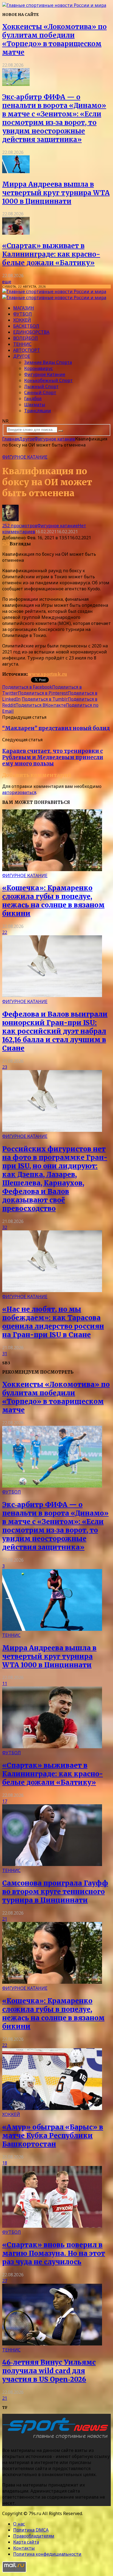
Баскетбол (26, 326)
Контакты (24, 2548)
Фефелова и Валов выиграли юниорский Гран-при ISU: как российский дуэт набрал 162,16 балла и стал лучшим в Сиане (55, 1031)
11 (5, 1683)
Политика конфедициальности (47, 2554)
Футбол (22, 314)
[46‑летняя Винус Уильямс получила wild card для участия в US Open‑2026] (52, 2344)
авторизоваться (19, 792)
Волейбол (26, 338)
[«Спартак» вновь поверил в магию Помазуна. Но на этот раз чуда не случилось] (52, 2226)
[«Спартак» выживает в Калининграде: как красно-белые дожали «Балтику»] (16, 233)
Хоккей (22, 320)
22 (5, 932)
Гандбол (33, 399)
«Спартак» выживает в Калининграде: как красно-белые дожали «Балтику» (51, 254)
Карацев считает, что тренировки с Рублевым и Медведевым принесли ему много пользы (53, 757)
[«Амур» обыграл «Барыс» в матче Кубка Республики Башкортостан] (52, 2108)
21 (5, 1919)
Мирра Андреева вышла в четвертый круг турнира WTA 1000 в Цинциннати (56, 193)
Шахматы (35, 405)
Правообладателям (34, 2536)
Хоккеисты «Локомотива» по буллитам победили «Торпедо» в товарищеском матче (54, 40)
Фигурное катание (45, 374)
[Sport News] (54, 5)
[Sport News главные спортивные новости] (57, 2439)
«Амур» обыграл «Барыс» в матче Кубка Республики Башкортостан (53, 2136)
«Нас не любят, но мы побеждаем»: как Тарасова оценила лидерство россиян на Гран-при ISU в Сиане (53, 1322)
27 (5, 2281)
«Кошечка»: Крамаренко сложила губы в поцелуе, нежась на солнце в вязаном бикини (53, 901)
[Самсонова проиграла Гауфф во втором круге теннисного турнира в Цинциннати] (52, 1864)
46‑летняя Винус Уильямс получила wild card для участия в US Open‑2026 (49, 2371)
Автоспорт (27, 350)
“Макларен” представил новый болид (56, 728)
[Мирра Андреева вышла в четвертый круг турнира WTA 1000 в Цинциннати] (16, 172)
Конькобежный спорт (48, 380)
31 (5, 1354)
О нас (19, 2524)
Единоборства (31, 332)
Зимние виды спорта (48, 362)
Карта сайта (26, 2542)
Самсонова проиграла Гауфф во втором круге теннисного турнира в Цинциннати (55, 1892)
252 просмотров (20, 526)
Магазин (24, 308)
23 (5, 1067)
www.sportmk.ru (47, 674)
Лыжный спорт (41, 386)
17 (5, 1801)
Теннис (22, 344)
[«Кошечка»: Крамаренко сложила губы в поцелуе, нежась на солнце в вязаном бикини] (52, 869)
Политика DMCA (31, 2530)
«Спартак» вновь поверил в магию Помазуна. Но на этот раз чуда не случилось (54, 2253)
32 (5, 1227)
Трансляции (38, 411)
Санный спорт (40, 392)
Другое (22, 356)
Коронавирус (39, 368)
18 (5, 2163)
